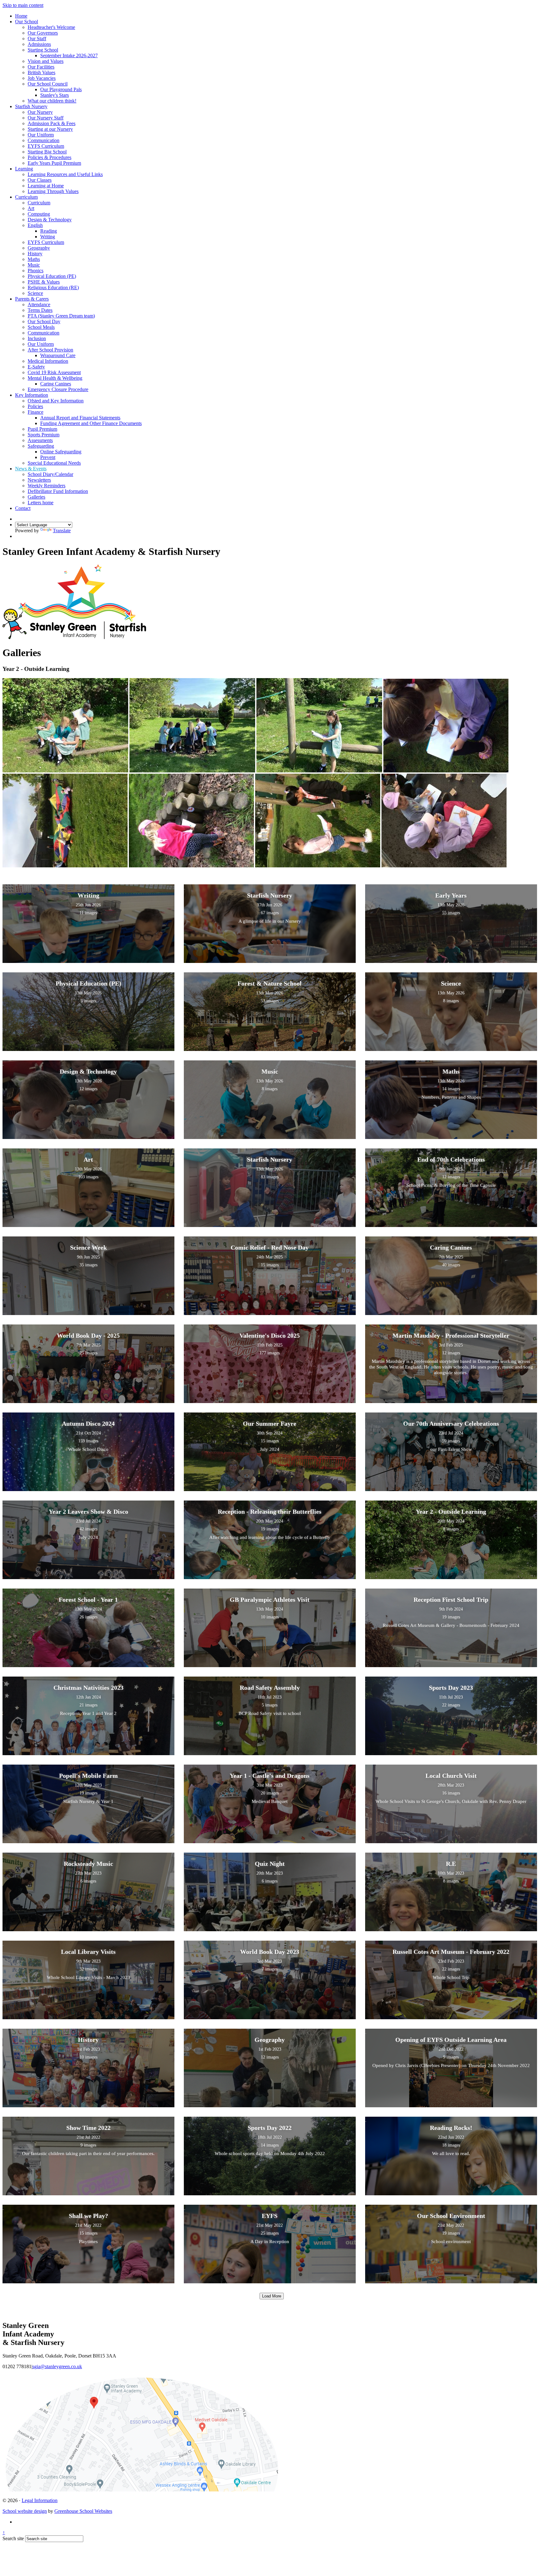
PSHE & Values (44, 282)
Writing (48, 237)
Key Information (32, 395)
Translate (62, 531)
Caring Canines (56, 384)
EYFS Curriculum (46, 146)
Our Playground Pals (61, 89)
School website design (25, 2511)
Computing (39, 214)
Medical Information (48, 361)
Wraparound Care (58, 355)
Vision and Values (46, 61)
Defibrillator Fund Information (58, 491)
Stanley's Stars (55, 95)
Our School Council (48, 84)
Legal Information (40, 2500)
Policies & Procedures (49, 157)
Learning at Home (46, 186)
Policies (35, 406)
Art (31, 208)
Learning (24, 169)
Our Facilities (41, 67)
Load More (272, 2296)
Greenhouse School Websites (83, 2511)
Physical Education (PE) (52, 276)
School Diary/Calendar (50, 474)
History (35, 254)
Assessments (40, 440)
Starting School (43, 50)
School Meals (41, 327)
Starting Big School (47, 152)
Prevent (48, 457)
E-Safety (36, 367)
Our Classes (40, 180)
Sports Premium (44, 435)
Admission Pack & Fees (52, 123)
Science (35, 293)
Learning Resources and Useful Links (65, 174)
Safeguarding (41, 446)
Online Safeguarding (61, 452)
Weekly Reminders (47, 486)
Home (21, 16)
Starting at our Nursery (50, 129)
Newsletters (39, 480)
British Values (41, 72)
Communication (44, 140)
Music (34, 265)
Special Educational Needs (54, 463)
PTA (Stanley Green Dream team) (61, 316)
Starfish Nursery (31, 106)
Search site (13, 2538)
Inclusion (37, 338)
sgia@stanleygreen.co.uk (57, 2366)
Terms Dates (40, 310)
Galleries (36, 497)
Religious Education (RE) (53, 287)
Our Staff (37, 39)
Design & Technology (50, 220)
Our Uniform (41, 135)
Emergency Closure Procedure (58, 389)
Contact (23, 508)
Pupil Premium (42, 429)
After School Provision (50, 350)
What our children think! (52, 101)
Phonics (36, 271)
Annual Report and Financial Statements (80, 418)
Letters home (41, 503)
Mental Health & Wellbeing (55, 378)
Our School (27, 22)
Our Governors (43, 33)
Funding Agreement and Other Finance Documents (91, 423)
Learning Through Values (53, 191)
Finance (36, 412)
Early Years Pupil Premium (54, 163)
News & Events (31, 469)
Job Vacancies (42, 78)
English (35, 225)
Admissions (39, 44)
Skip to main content (23, 5)
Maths (34, 259)
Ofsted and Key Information (56, 401)
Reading (49, 231)
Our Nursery (40, 112)
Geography (39, 248)
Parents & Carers (32, 299)
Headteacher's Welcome (51, 27)
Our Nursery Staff (46, 118)
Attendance (39, 304)
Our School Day (44, 321)
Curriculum (26, 197)
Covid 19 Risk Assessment (54, 372)
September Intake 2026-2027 (69, 55)
